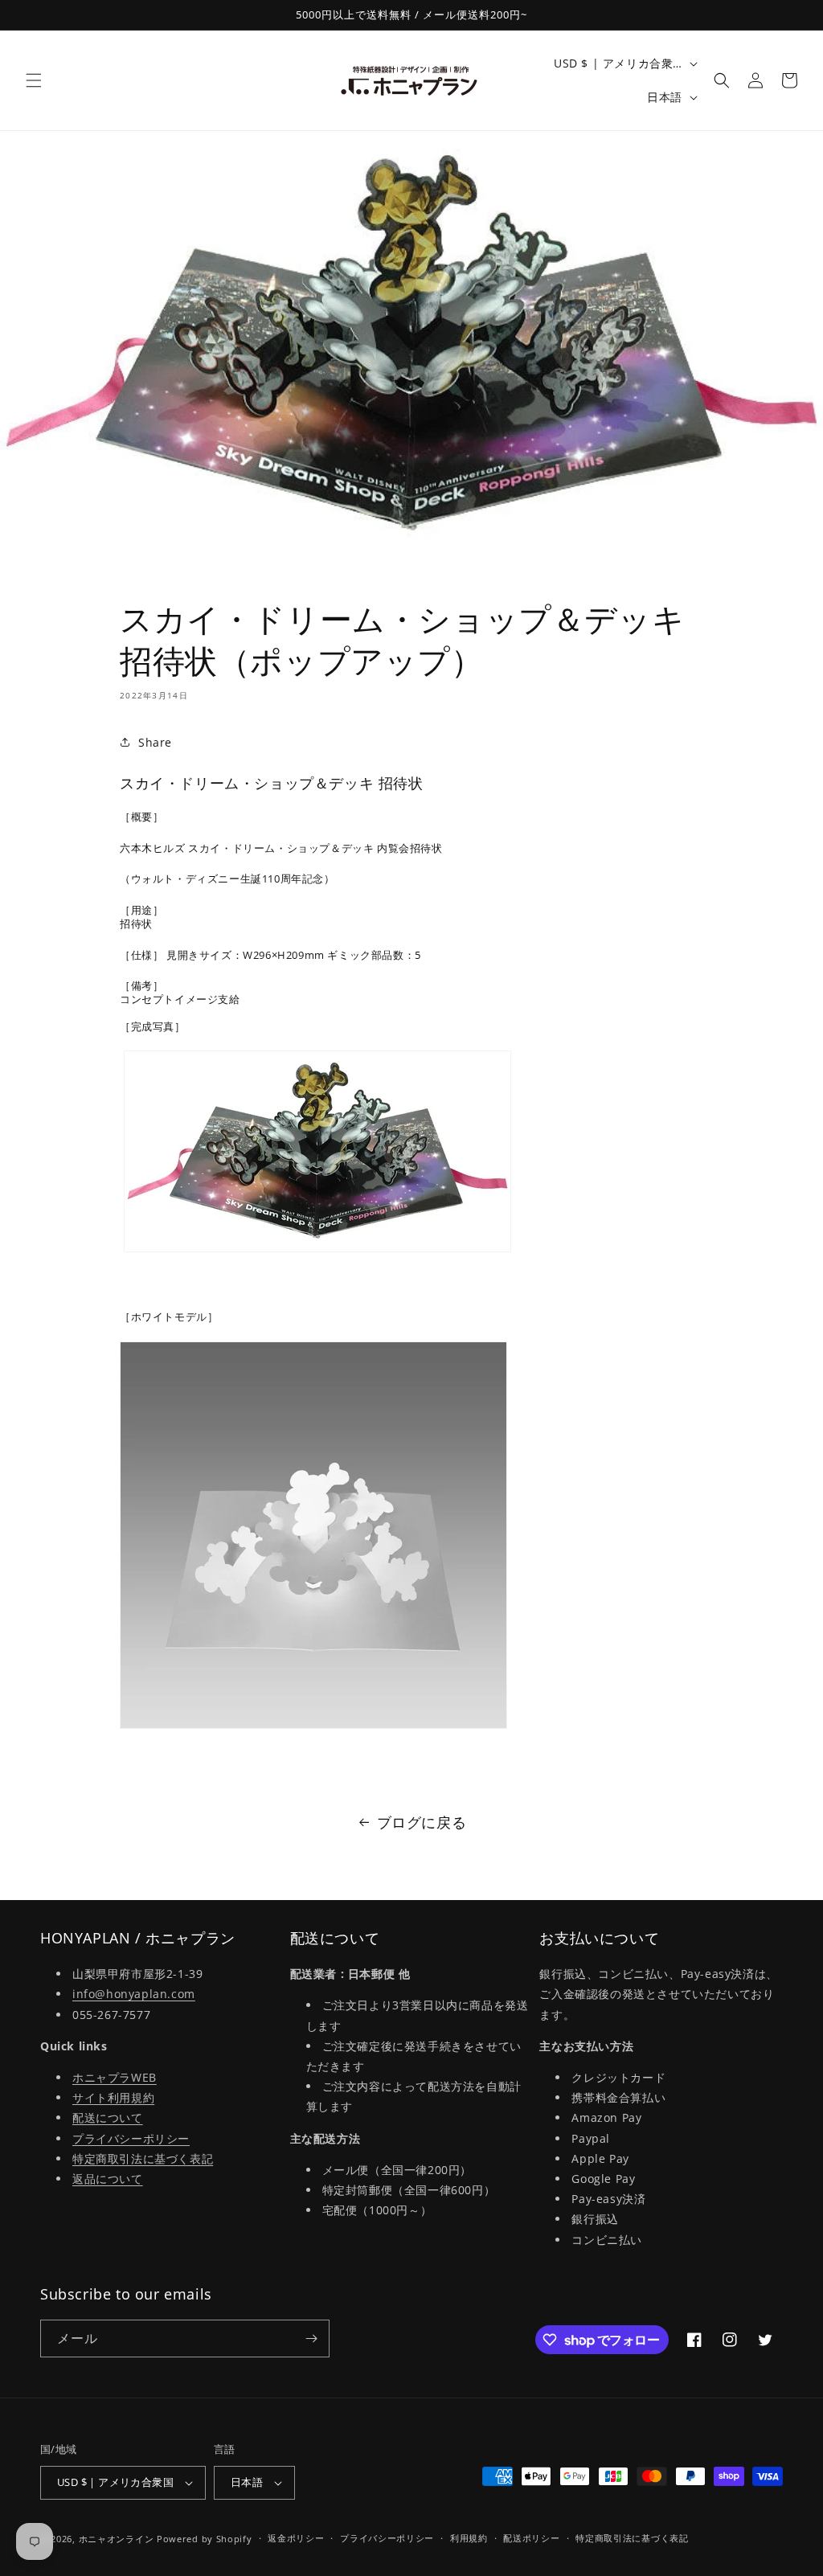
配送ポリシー (531, 2538)
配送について (108, 2117)
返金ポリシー (296, 2538)
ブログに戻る (422, 1822)
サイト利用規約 (113, 2097)
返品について (108, 2179)
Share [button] (155, 742)
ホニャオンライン (117, 2539)
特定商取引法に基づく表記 (143, 2158)
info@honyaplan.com (134, 1994)
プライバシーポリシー (131, 2138)
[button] (34, 80)
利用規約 (469, 2538)
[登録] (311, 2338)
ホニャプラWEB (115, 2077)
